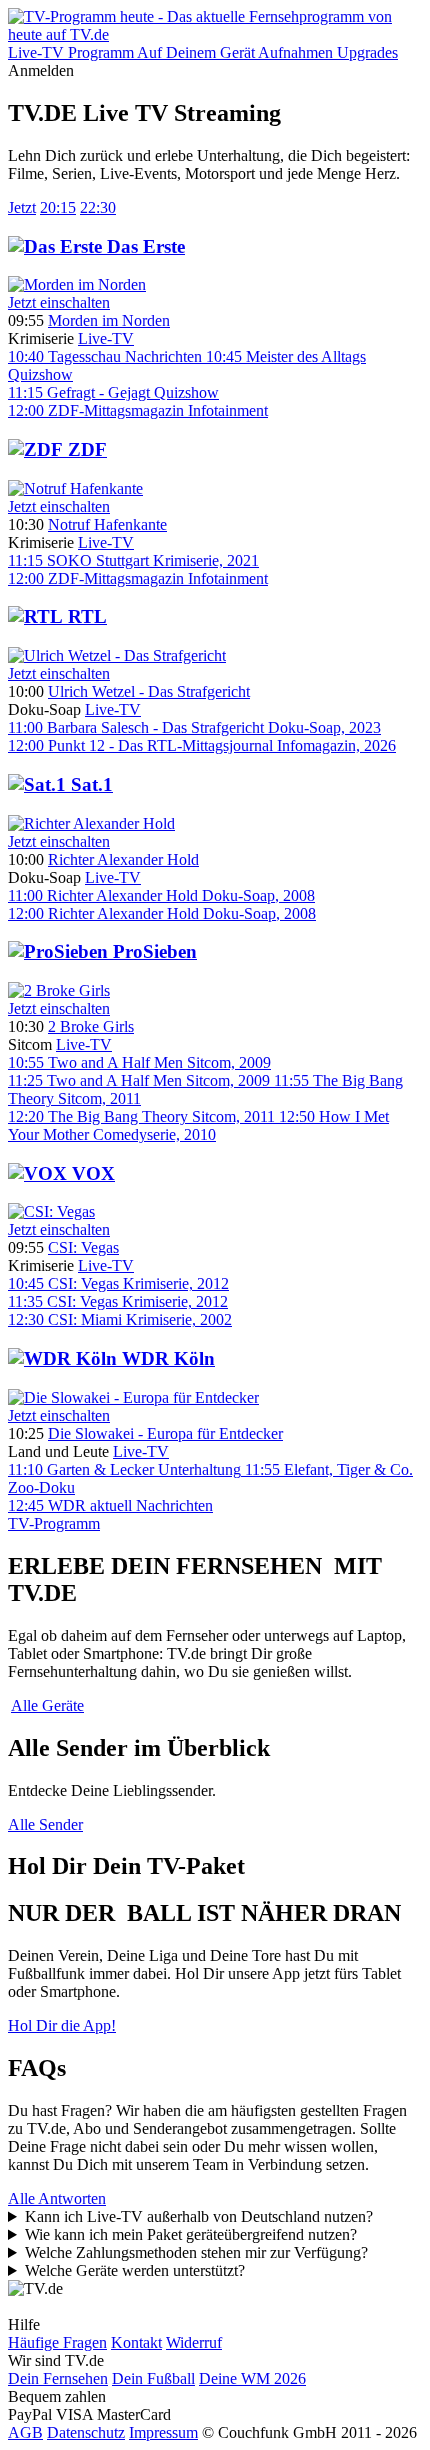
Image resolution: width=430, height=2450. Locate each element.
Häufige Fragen (57, 2342)
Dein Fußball (153, 2378)
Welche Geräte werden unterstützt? (135, 2270)
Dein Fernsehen (58, 2378)
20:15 (58, 207)
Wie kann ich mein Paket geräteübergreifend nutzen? (191, 2234)
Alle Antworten (57, 2198)
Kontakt (136, 2342)
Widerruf (194, 2342)
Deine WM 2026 (252, 2378)
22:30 (98, 207)
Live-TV (106, 338)
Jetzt (22, 207)
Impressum (163, 2432)
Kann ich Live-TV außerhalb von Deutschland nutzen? (199, 2216)
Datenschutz (86, 2432)
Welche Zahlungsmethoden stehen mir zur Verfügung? (196, 2252)
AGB (25, 2432)
